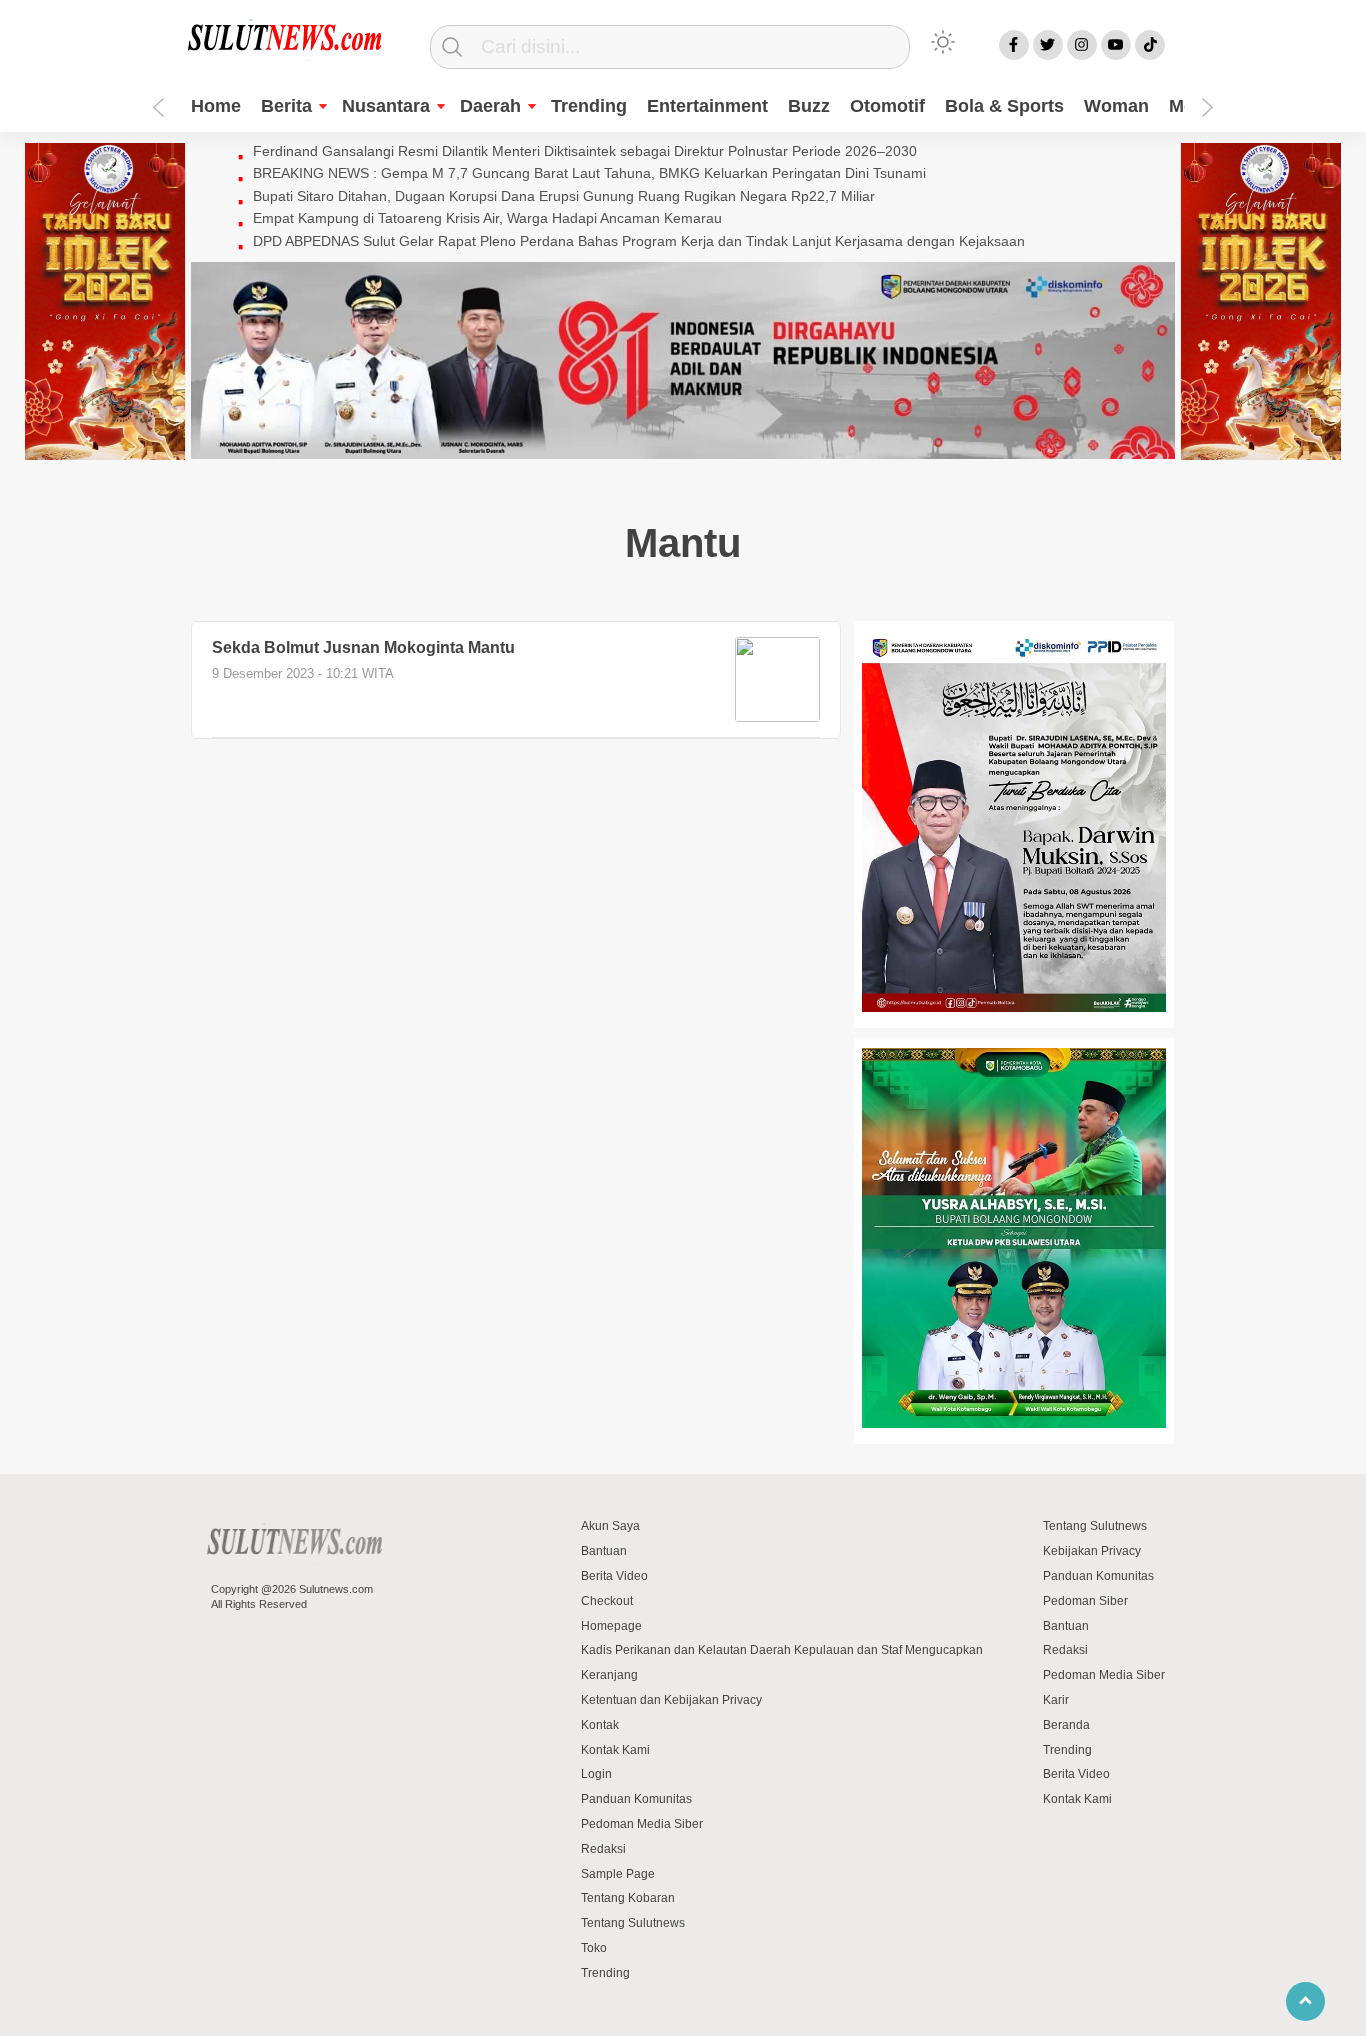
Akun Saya (610, 1526)
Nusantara (386, 106)
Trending (589, 106)
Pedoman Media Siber (642, 1824)
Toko (594, 1948)
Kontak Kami (615, 1750)
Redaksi (603, 1849)
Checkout (607, 1601)
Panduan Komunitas (636, 1799)
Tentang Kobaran (628, 1898)
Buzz (809, 106)
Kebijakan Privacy (1092, 1551)
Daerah (490, 106)
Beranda (1066, 1725)
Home (216, 106)
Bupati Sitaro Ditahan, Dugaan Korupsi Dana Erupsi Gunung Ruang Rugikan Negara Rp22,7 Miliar (564, 196)
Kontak (600, 1725)
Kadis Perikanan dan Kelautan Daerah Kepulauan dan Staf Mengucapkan (782, 1650)
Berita (286, 106)
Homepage (611, 1626)
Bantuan (604, 1551)
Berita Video (614, 1576)
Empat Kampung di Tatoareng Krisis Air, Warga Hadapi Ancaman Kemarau (487, 218)
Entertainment (707, 106)
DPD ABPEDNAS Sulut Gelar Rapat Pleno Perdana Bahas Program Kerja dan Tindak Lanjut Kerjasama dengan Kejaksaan (639, 241)
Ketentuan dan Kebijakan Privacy (671, 1700)
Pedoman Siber (1085, 1601)
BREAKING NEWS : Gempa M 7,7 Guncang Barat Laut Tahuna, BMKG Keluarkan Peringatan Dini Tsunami (589, 173)
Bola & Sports (1004, 106)
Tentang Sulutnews (633, 1923)
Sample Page (618, 1874)
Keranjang (609, 1675)
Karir (1056, 1700)
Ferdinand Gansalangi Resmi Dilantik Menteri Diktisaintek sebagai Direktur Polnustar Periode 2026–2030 (585, 151)
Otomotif (887, 106)
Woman (1116, 106)
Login (596, 1774)
